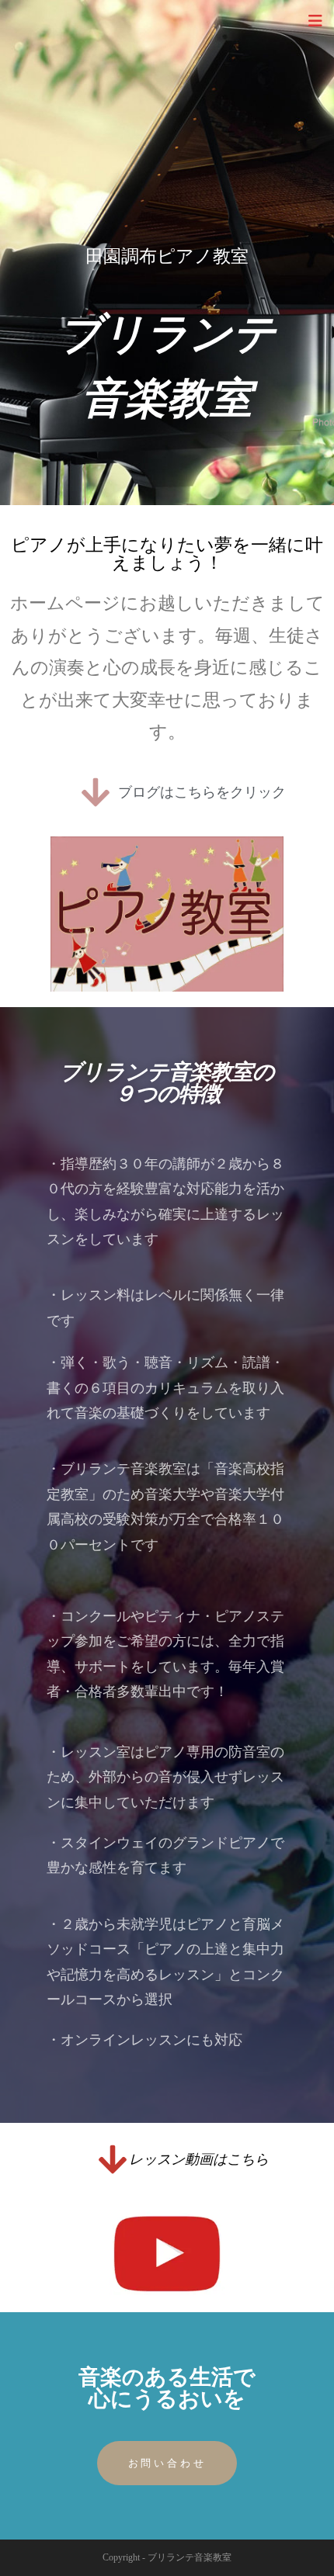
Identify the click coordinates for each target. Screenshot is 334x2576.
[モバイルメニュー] (315, 21)
